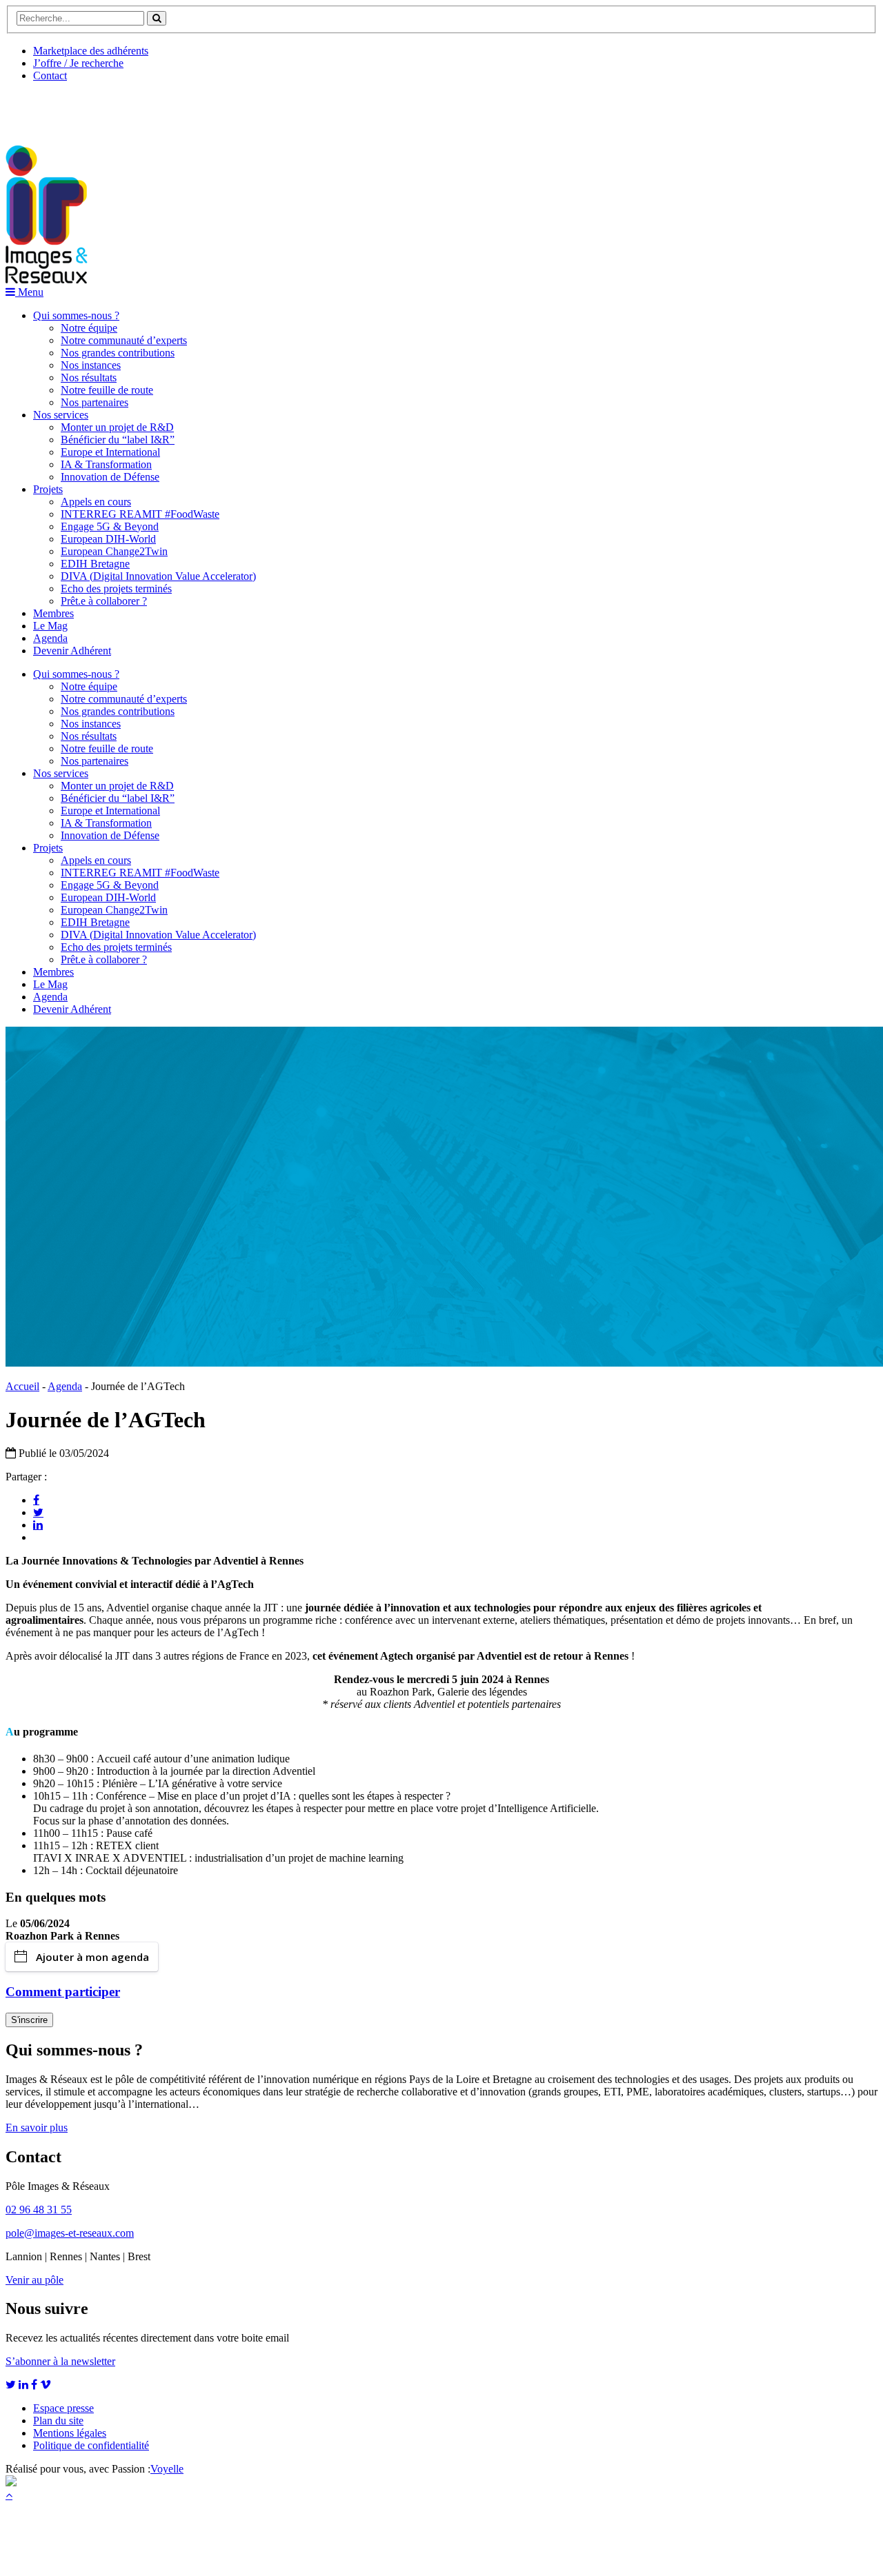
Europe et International (110, 452)
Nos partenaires (95, 402)
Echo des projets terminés (116, 588)
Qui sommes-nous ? (76, 315)
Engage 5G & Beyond (110, 526)
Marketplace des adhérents (91, 51)
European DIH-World (108, 539)
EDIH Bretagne (95, 564)
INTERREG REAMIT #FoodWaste (140, 514)
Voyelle (167, 2469)
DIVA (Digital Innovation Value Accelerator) (158, 576)
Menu (29, 292)
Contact (50, 76)
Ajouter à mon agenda (92, 1957)
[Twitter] (38, 1512)
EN (57, 108)
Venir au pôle (34, 2280)
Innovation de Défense (110, 477)
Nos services (61, 415)
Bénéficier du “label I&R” (118, 440)
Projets (48, 489)
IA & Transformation (106, 464)
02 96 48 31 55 (39, 2210)
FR (108, 108)
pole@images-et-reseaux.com (70, 2233)
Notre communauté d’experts (124, 340)
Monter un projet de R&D (117, 427)
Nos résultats (89, 378)
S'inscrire (29, 2020)
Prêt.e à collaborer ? (104, 601)
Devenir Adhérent (72, 651)
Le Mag (50, 626)
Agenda (50, 638)
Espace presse (63, 2408)
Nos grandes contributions (118, 353)
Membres (53, 613)
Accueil (22, 1386)
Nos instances (91, 365)
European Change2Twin (114, 551)
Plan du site (58, 2421)
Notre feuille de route (107, 390)
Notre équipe (89, 328)
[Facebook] (36, 1500)
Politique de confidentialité (91, 2445)
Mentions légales (70, 2433)
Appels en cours (96, 502)
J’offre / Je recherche (78, 63)
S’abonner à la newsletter (60, 2361)
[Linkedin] (38, 1525)
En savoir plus (37, 2127)
